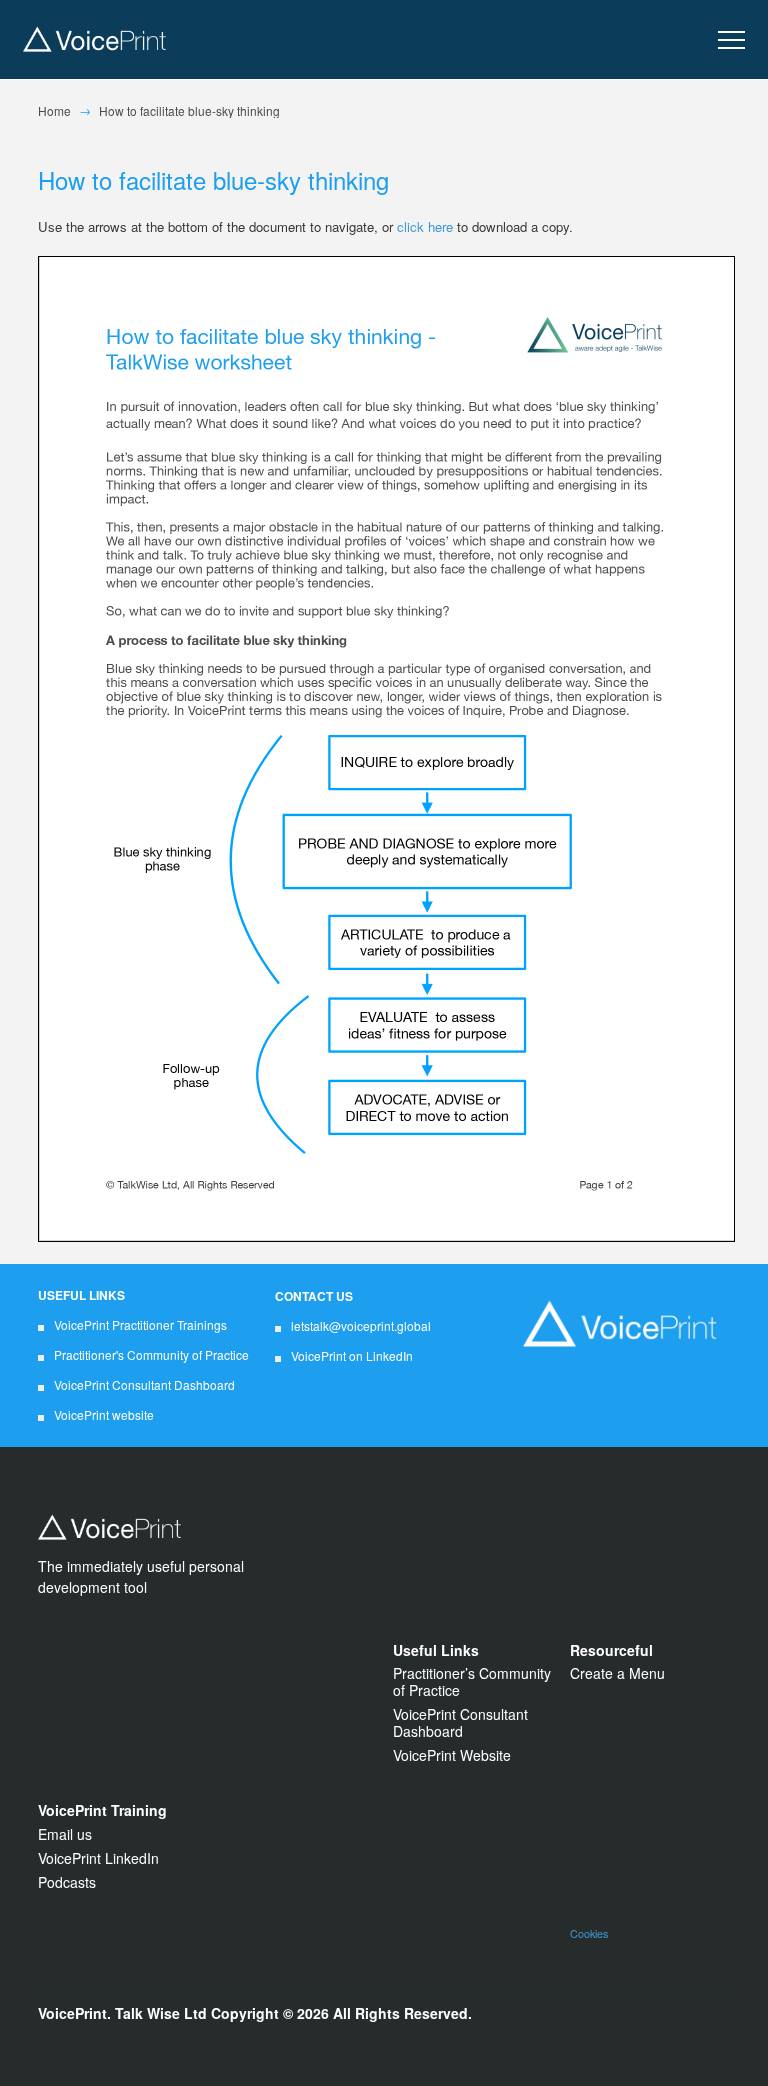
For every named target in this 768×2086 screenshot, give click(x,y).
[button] (731, 40)
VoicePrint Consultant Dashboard (144, 1384)
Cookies (589, 1933)
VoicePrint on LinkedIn (352, 1355)
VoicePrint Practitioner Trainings (140, 1324)
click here (425, 226)
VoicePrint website (104, 1414)
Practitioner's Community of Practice (151, 1354)
